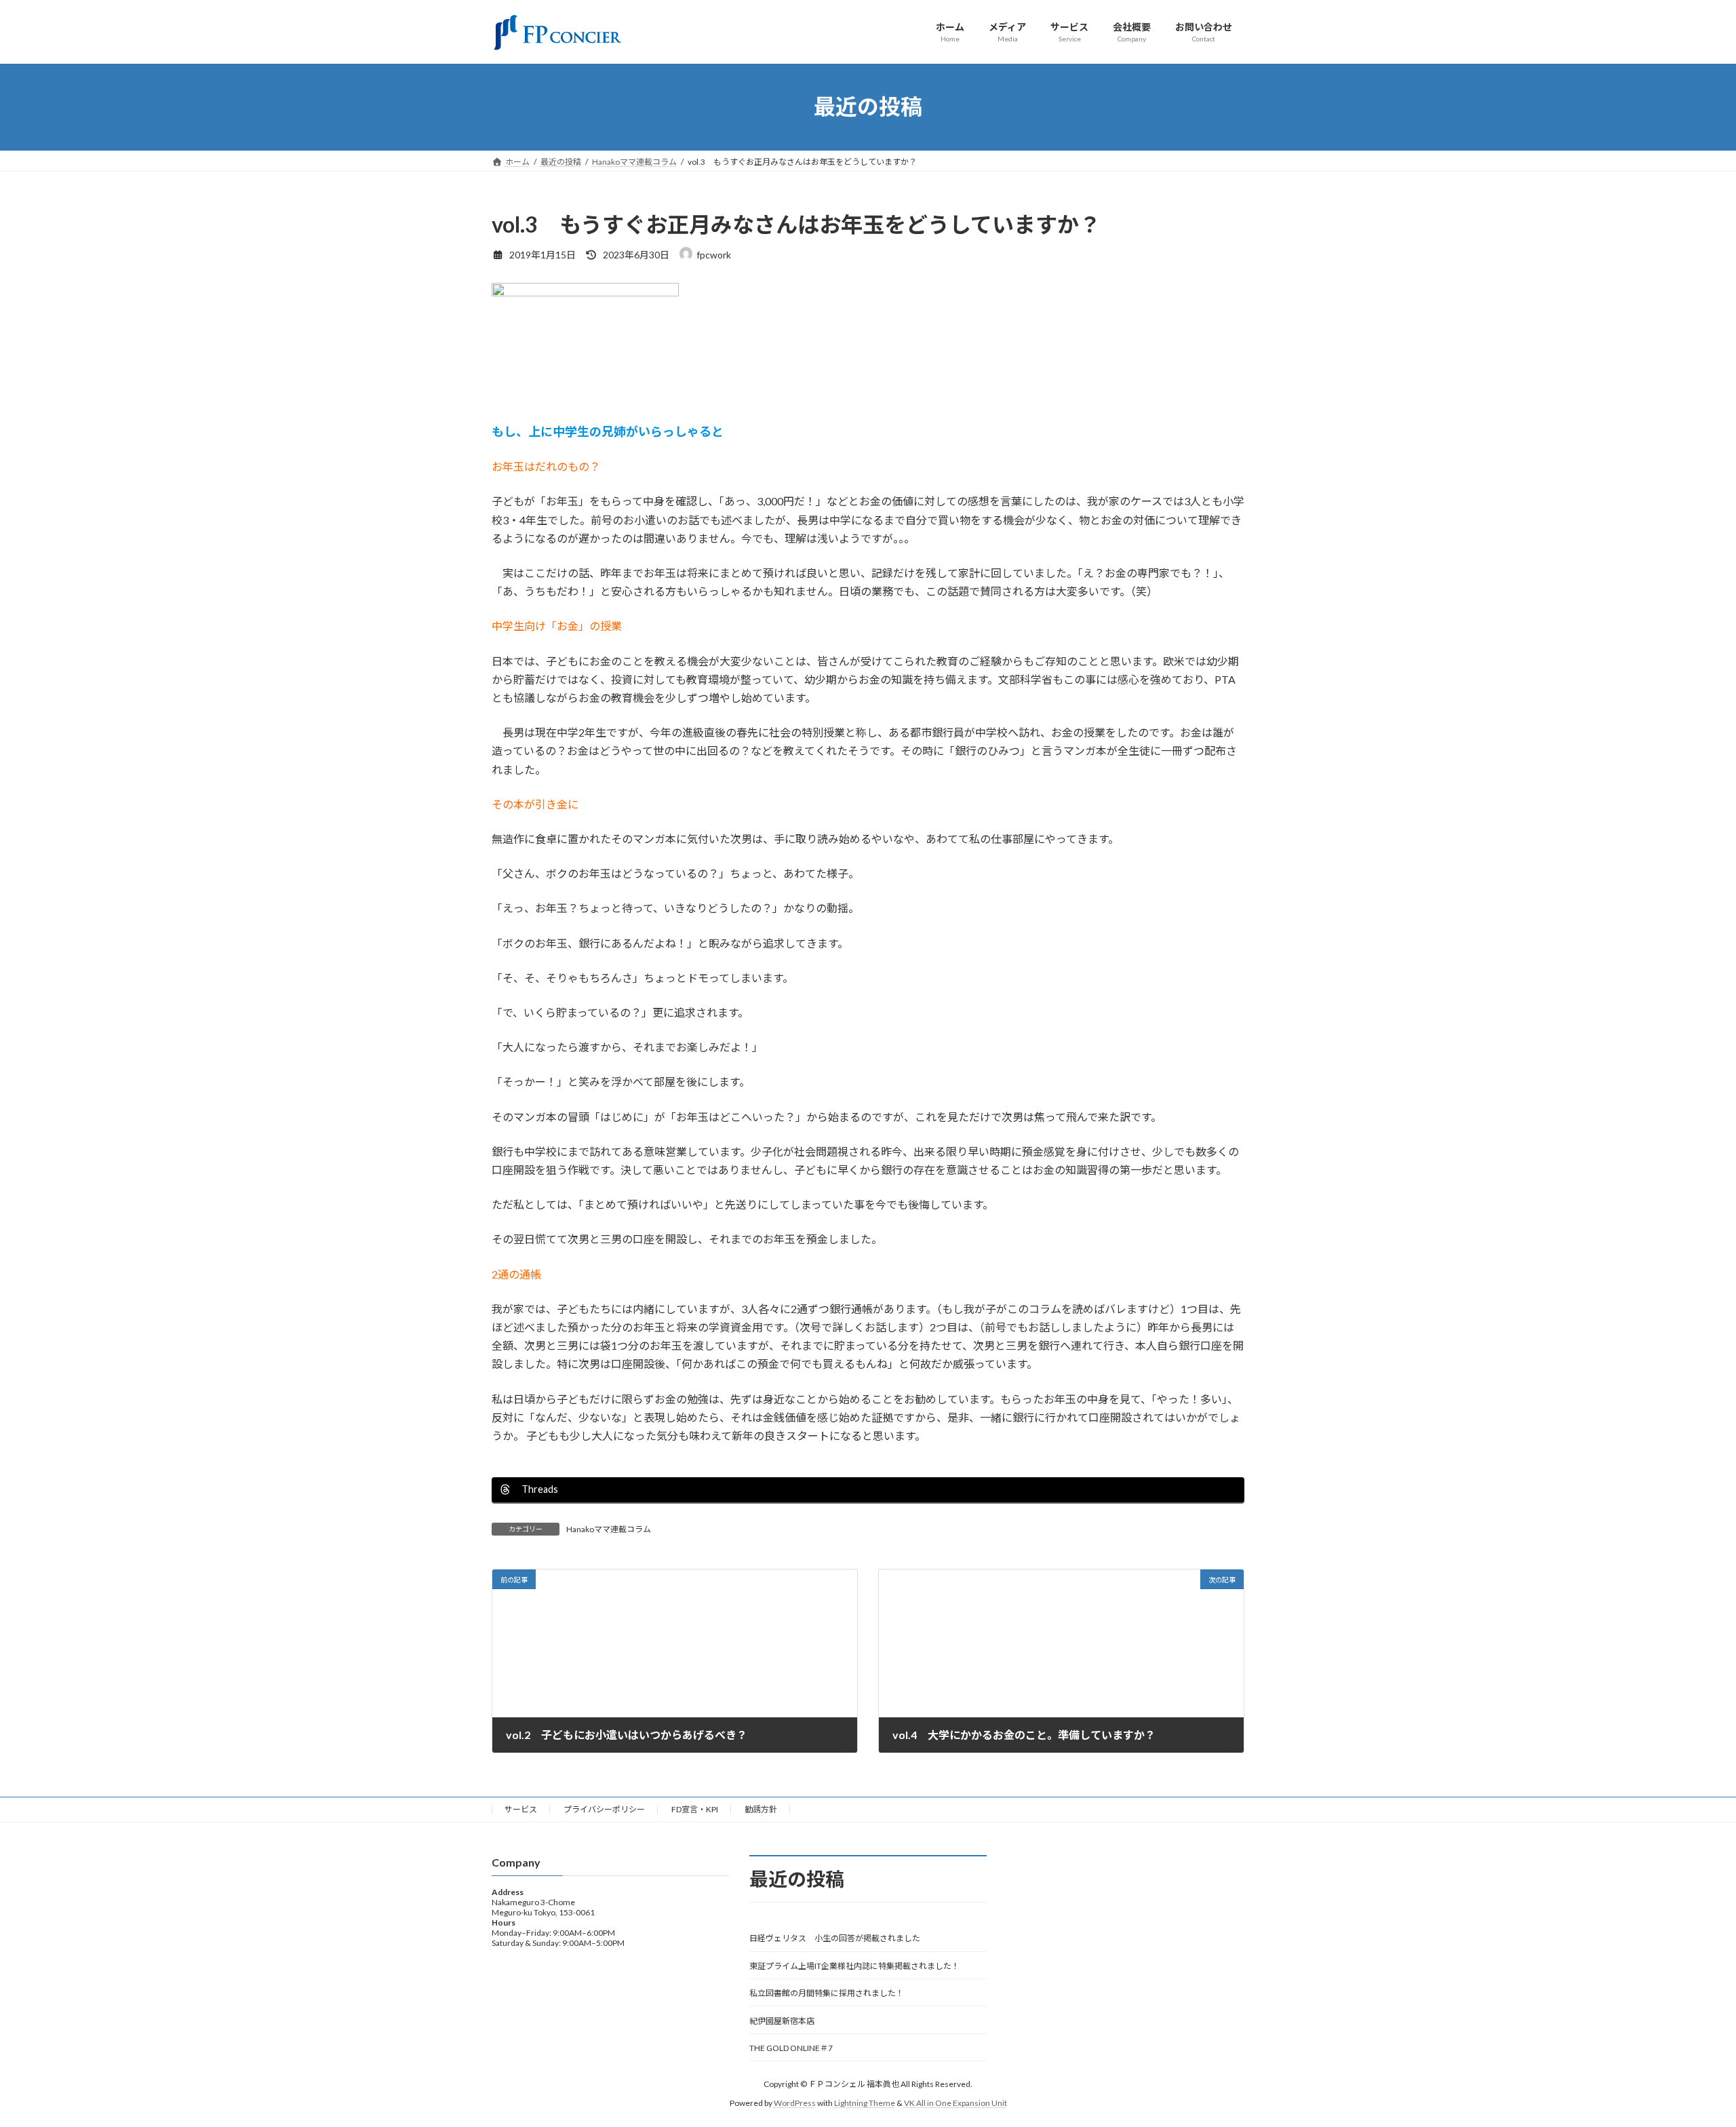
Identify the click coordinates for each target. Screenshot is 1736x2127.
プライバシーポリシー (604, 1809)
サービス (521, 1809)
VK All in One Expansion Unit (955, 2103)
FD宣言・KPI (695, 1809)
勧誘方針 (761, 1809)
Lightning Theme (865, 2103)
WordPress (795, 2103)
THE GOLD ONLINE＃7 (791, 2048)
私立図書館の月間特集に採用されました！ (827, 1993)
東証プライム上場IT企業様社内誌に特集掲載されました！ (854, 1966)
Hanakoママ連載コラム (609, 1529)
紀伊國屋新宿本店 (782, 2020)
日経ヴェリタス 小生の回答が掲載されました (835, 1938)
